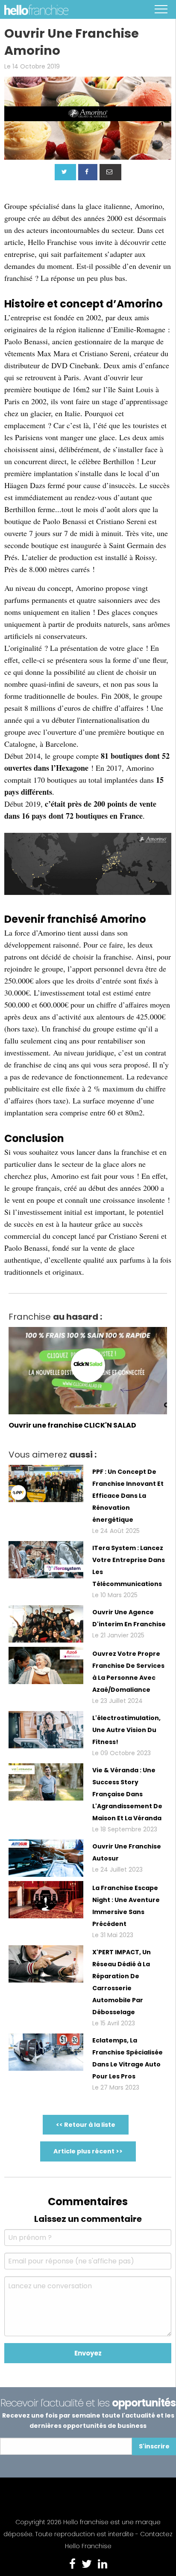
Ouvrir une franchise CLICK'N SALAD (72, 1425)
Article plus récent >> (88, 2151)
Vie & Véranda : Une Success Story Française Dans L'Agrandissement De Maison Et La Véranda (127, 1794)
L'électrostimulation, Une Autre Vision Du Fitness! (126, 1730)
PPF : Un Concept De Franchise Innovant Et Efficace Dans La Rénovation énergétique (128, 1496)
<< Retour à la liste (86, 2125)
